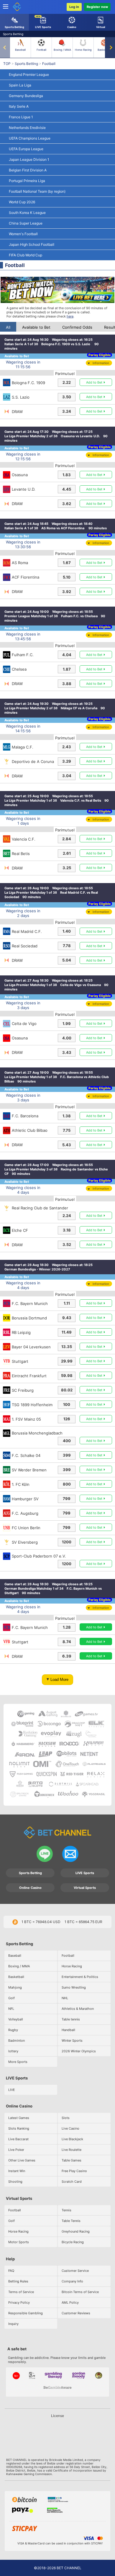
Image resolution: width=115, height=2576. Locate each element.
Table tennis (71, 2019)
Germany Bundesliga (26, 96)
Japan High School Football (32, 244)
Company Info (72, 2281)
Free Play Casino (74, 2171)
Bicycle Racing (73, 2242)
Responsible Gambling (26, 2313)
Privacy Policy (19, 2302)
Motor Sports (19, 2242)
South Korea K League (27, 213)
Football (41, 50)
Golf (11, 1998)
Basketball (104, 50)
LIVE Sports (85, 1873)
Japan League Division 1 (29, 159)
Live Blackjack (72, 2139)
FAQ (11, 2271)
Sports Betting (26, 64)
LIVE (12, 2090)
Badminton (17, 2041)
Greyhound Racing (76, 2231)
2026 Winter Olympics (79, 2051)
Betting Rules (18, 2281)
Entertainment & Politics (80, 1977)
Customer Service (75, 2271)
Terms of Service (21, 2292)
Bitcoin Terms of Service (80, 2292)
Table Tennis (71, 2221)
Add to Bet (94, 382)
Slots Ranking (19, 2128)
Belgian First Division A (28, 170)
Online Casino (30, 1888)
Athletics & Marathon (78, 2009)
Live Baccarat (18, 2139)
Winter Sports (72, 2041)
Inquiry (13, 2324)
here (70, 316)
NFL (11, 2009)
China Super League (26, 223)
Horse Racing (83, 50)
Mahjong (15, 1987)
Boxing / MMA (62, 50)
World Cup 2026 (22, 202)
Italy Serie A (19, 106)
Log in (74, 7)
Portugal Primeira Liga (27, 181)
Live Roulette (72, 2150)
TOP (7, 64)
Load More (59, 1680)
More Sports (18, 2062)
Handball (68, 2030)
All (8, 327)
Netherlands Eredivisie (27, 128)
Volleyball (16, 2019)
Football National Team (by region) (37, 191)
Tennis (66, 2210)
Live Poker (16, 2150)
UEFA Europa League (26, 149)
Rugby (13, 2030)
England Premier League (29, 74)
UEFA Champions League (30, 138)
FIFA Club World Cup (26, 255)
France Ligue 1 (21, 117)
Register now (97, 7)
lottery (13, 2051)
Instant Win (17, 2171)
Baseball (20, 50)
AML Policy (70, 2302)
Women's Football (23, 234)
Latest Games (19, 2118)
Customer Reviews (76, 2313)
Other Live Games (22, 2160)
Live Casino (70, 2128)
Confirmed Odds (77, 327)
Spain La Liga (20, 85)
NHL (65, 1998)
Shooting (15, 2182)
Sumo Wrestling (74, 1987)
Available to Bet (36, 327)
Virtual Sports (85, 1888)
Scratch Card (72, 2182)
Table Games (72, 2160)
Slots (66, 2118)
